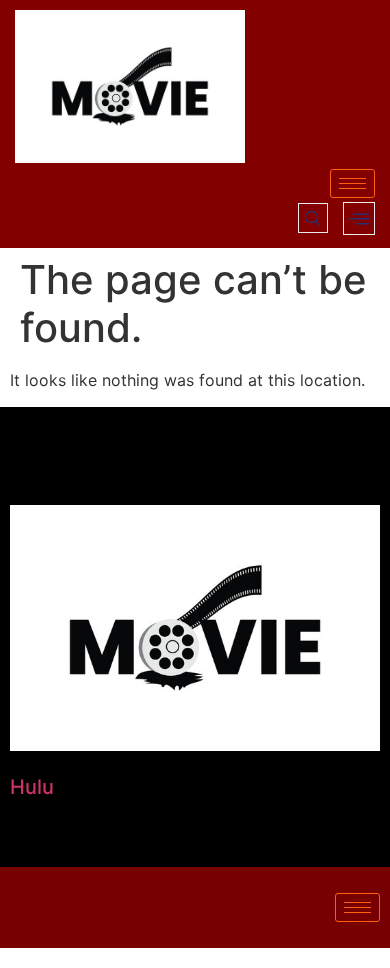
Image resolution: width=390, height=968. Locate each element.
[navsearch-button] (313, 218)
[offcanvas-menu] (359, 218)
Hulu (32, 787)
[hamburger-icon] (352, 183)
